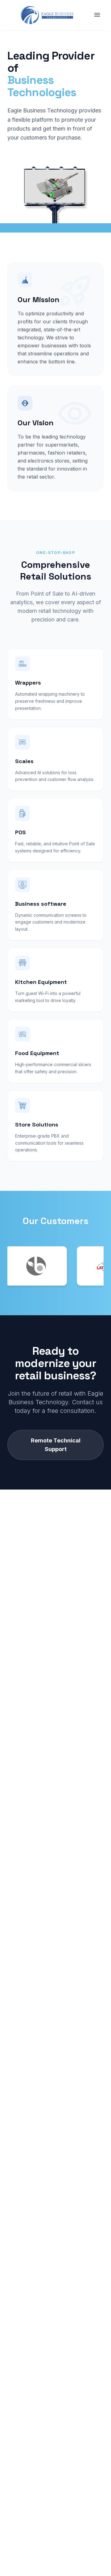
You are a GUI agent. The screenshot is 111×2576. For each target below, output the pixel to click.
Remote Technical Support (56, 1445)
